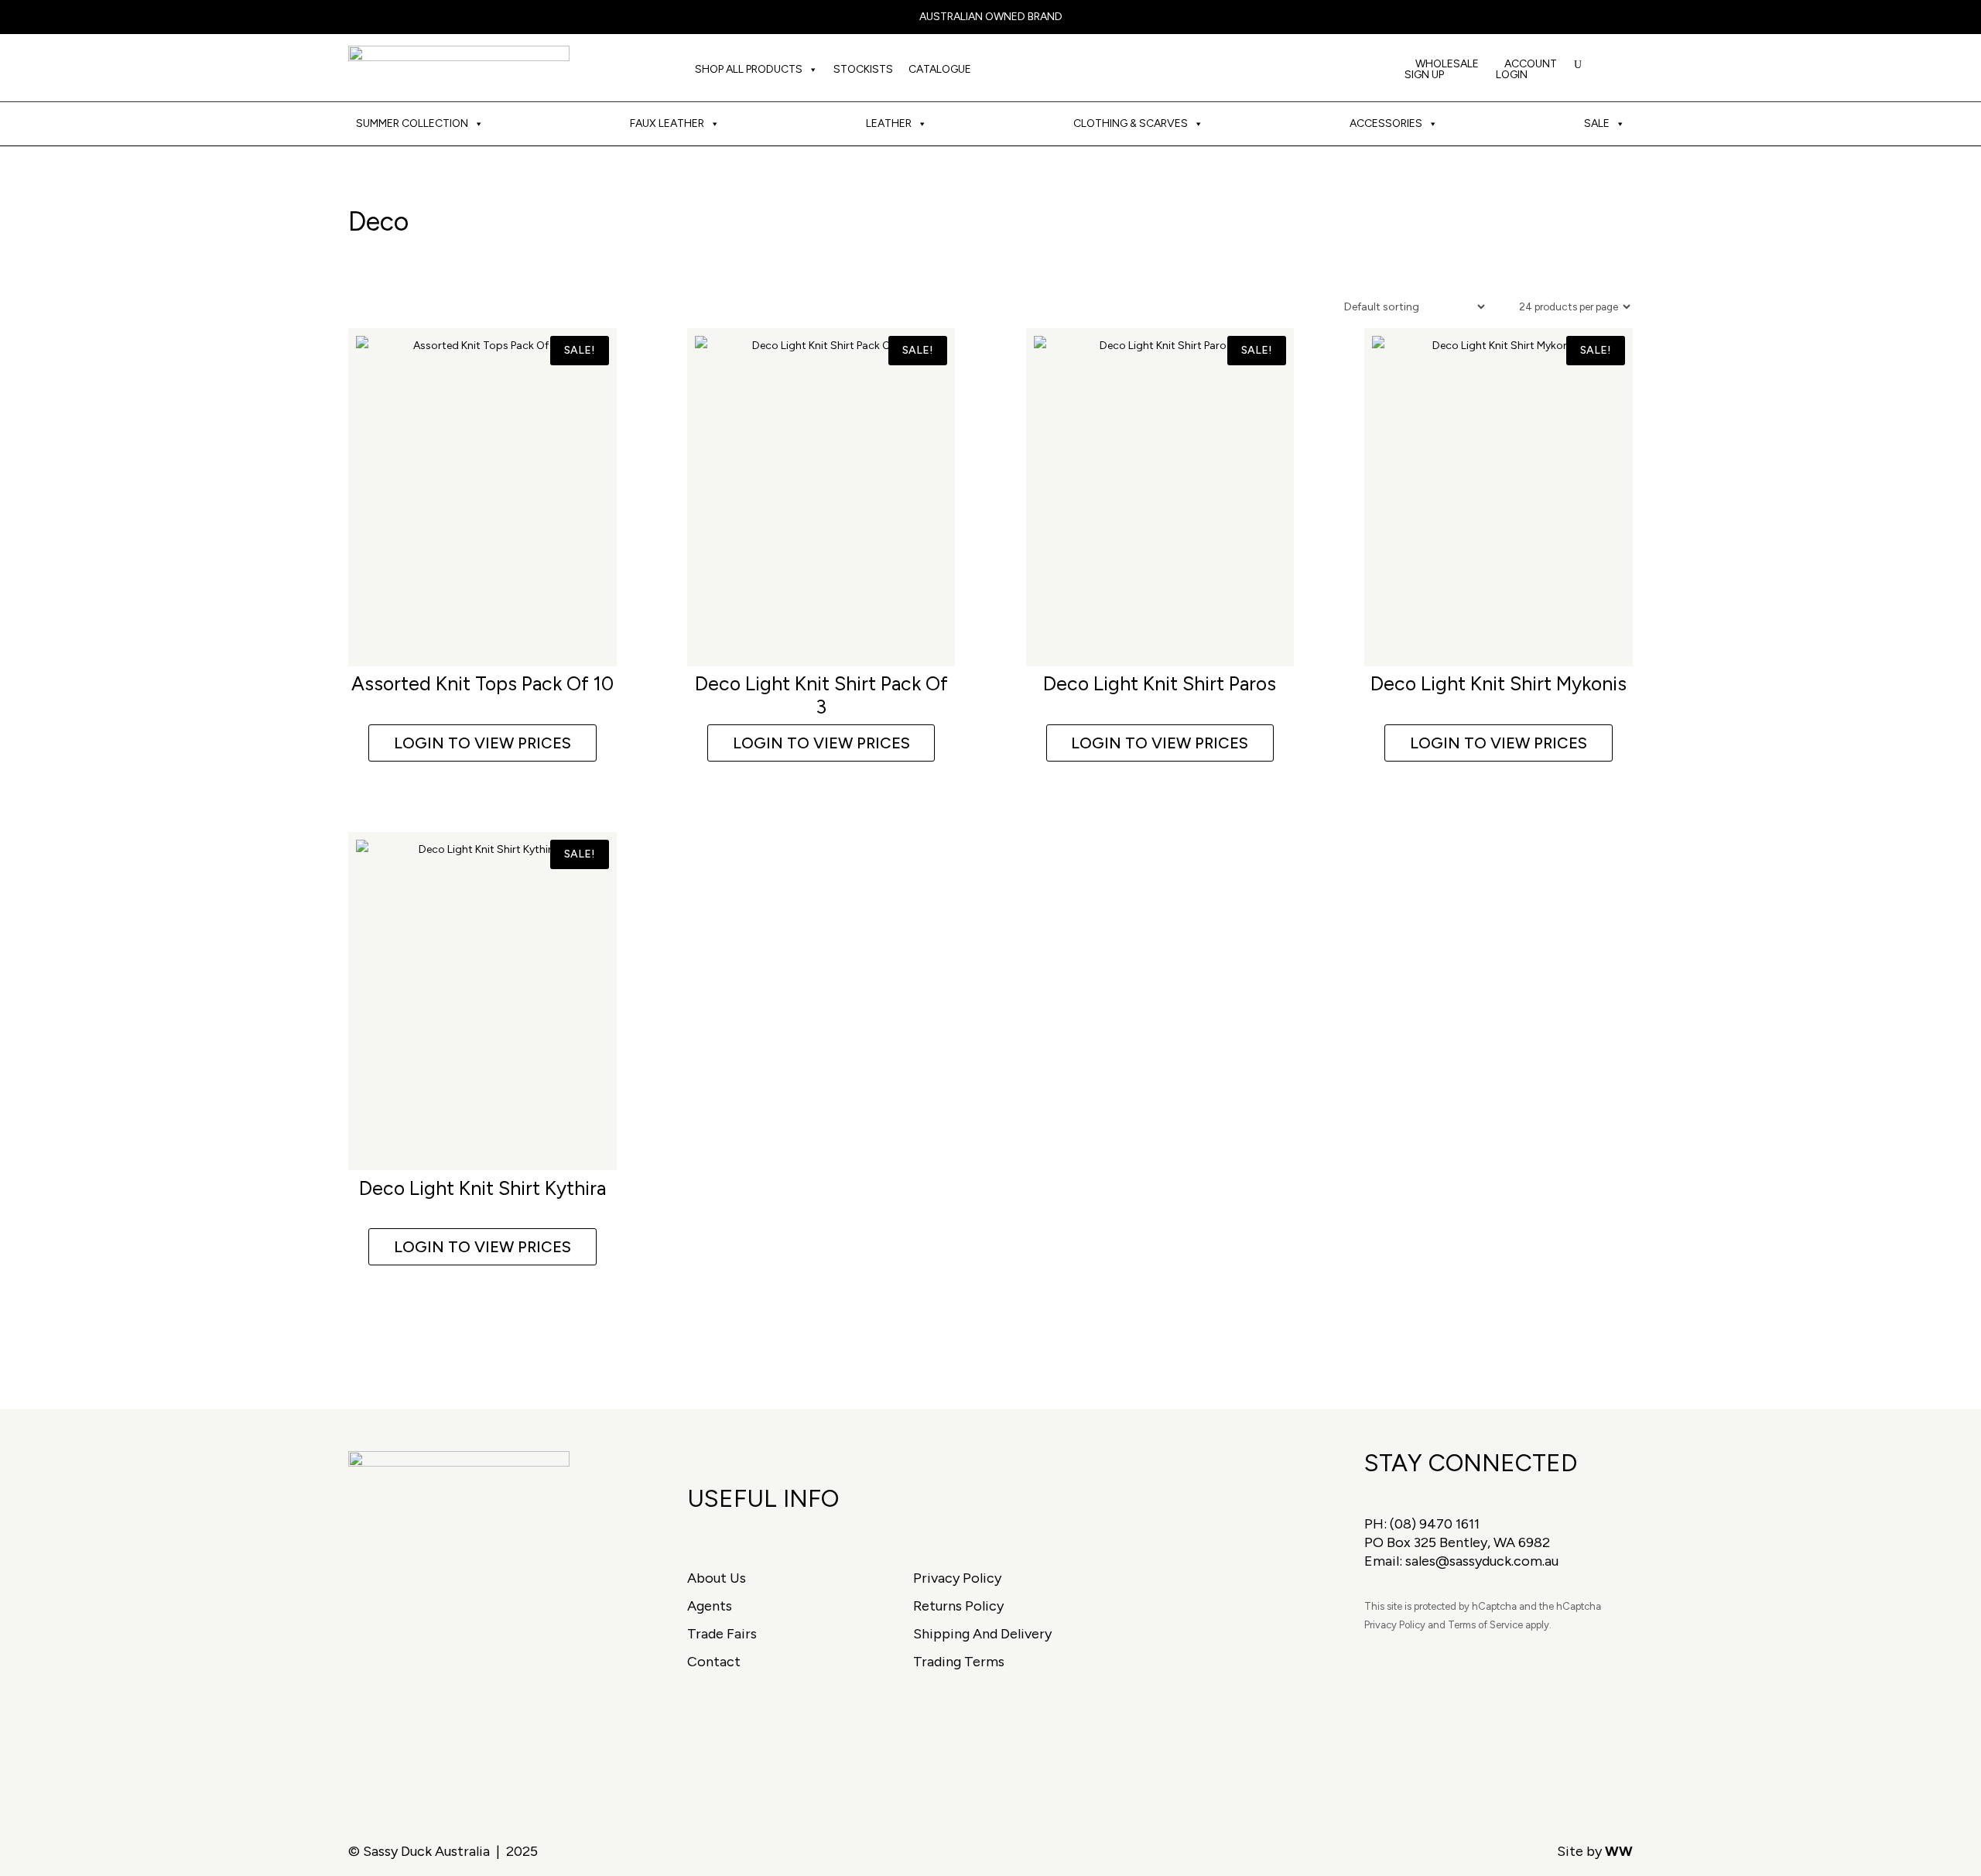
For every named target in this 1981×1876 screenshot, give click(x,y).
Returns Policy (958, 1606)
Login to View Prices (482, 743)
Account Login (1526, 70)
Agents (710, 1606)
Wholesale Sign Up (1442, 70)
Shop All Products (749, 69)
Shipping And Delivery (982, 1634)
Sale (1597, 123)
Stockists (863, 69)
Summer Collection (412, 123)
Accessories (1386, 123)
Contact (714, 1662)
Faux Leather (667, 123)
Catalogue (940, 69)
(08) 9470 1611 (1435, 1524)
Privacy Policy (957, 1578)
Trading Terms (959, 1662)
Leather (889, 123)
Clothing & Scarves (1131, 123)
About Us (717, 1578)
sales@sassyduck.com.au (1482, 1561)
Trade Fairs (722, 1634)
